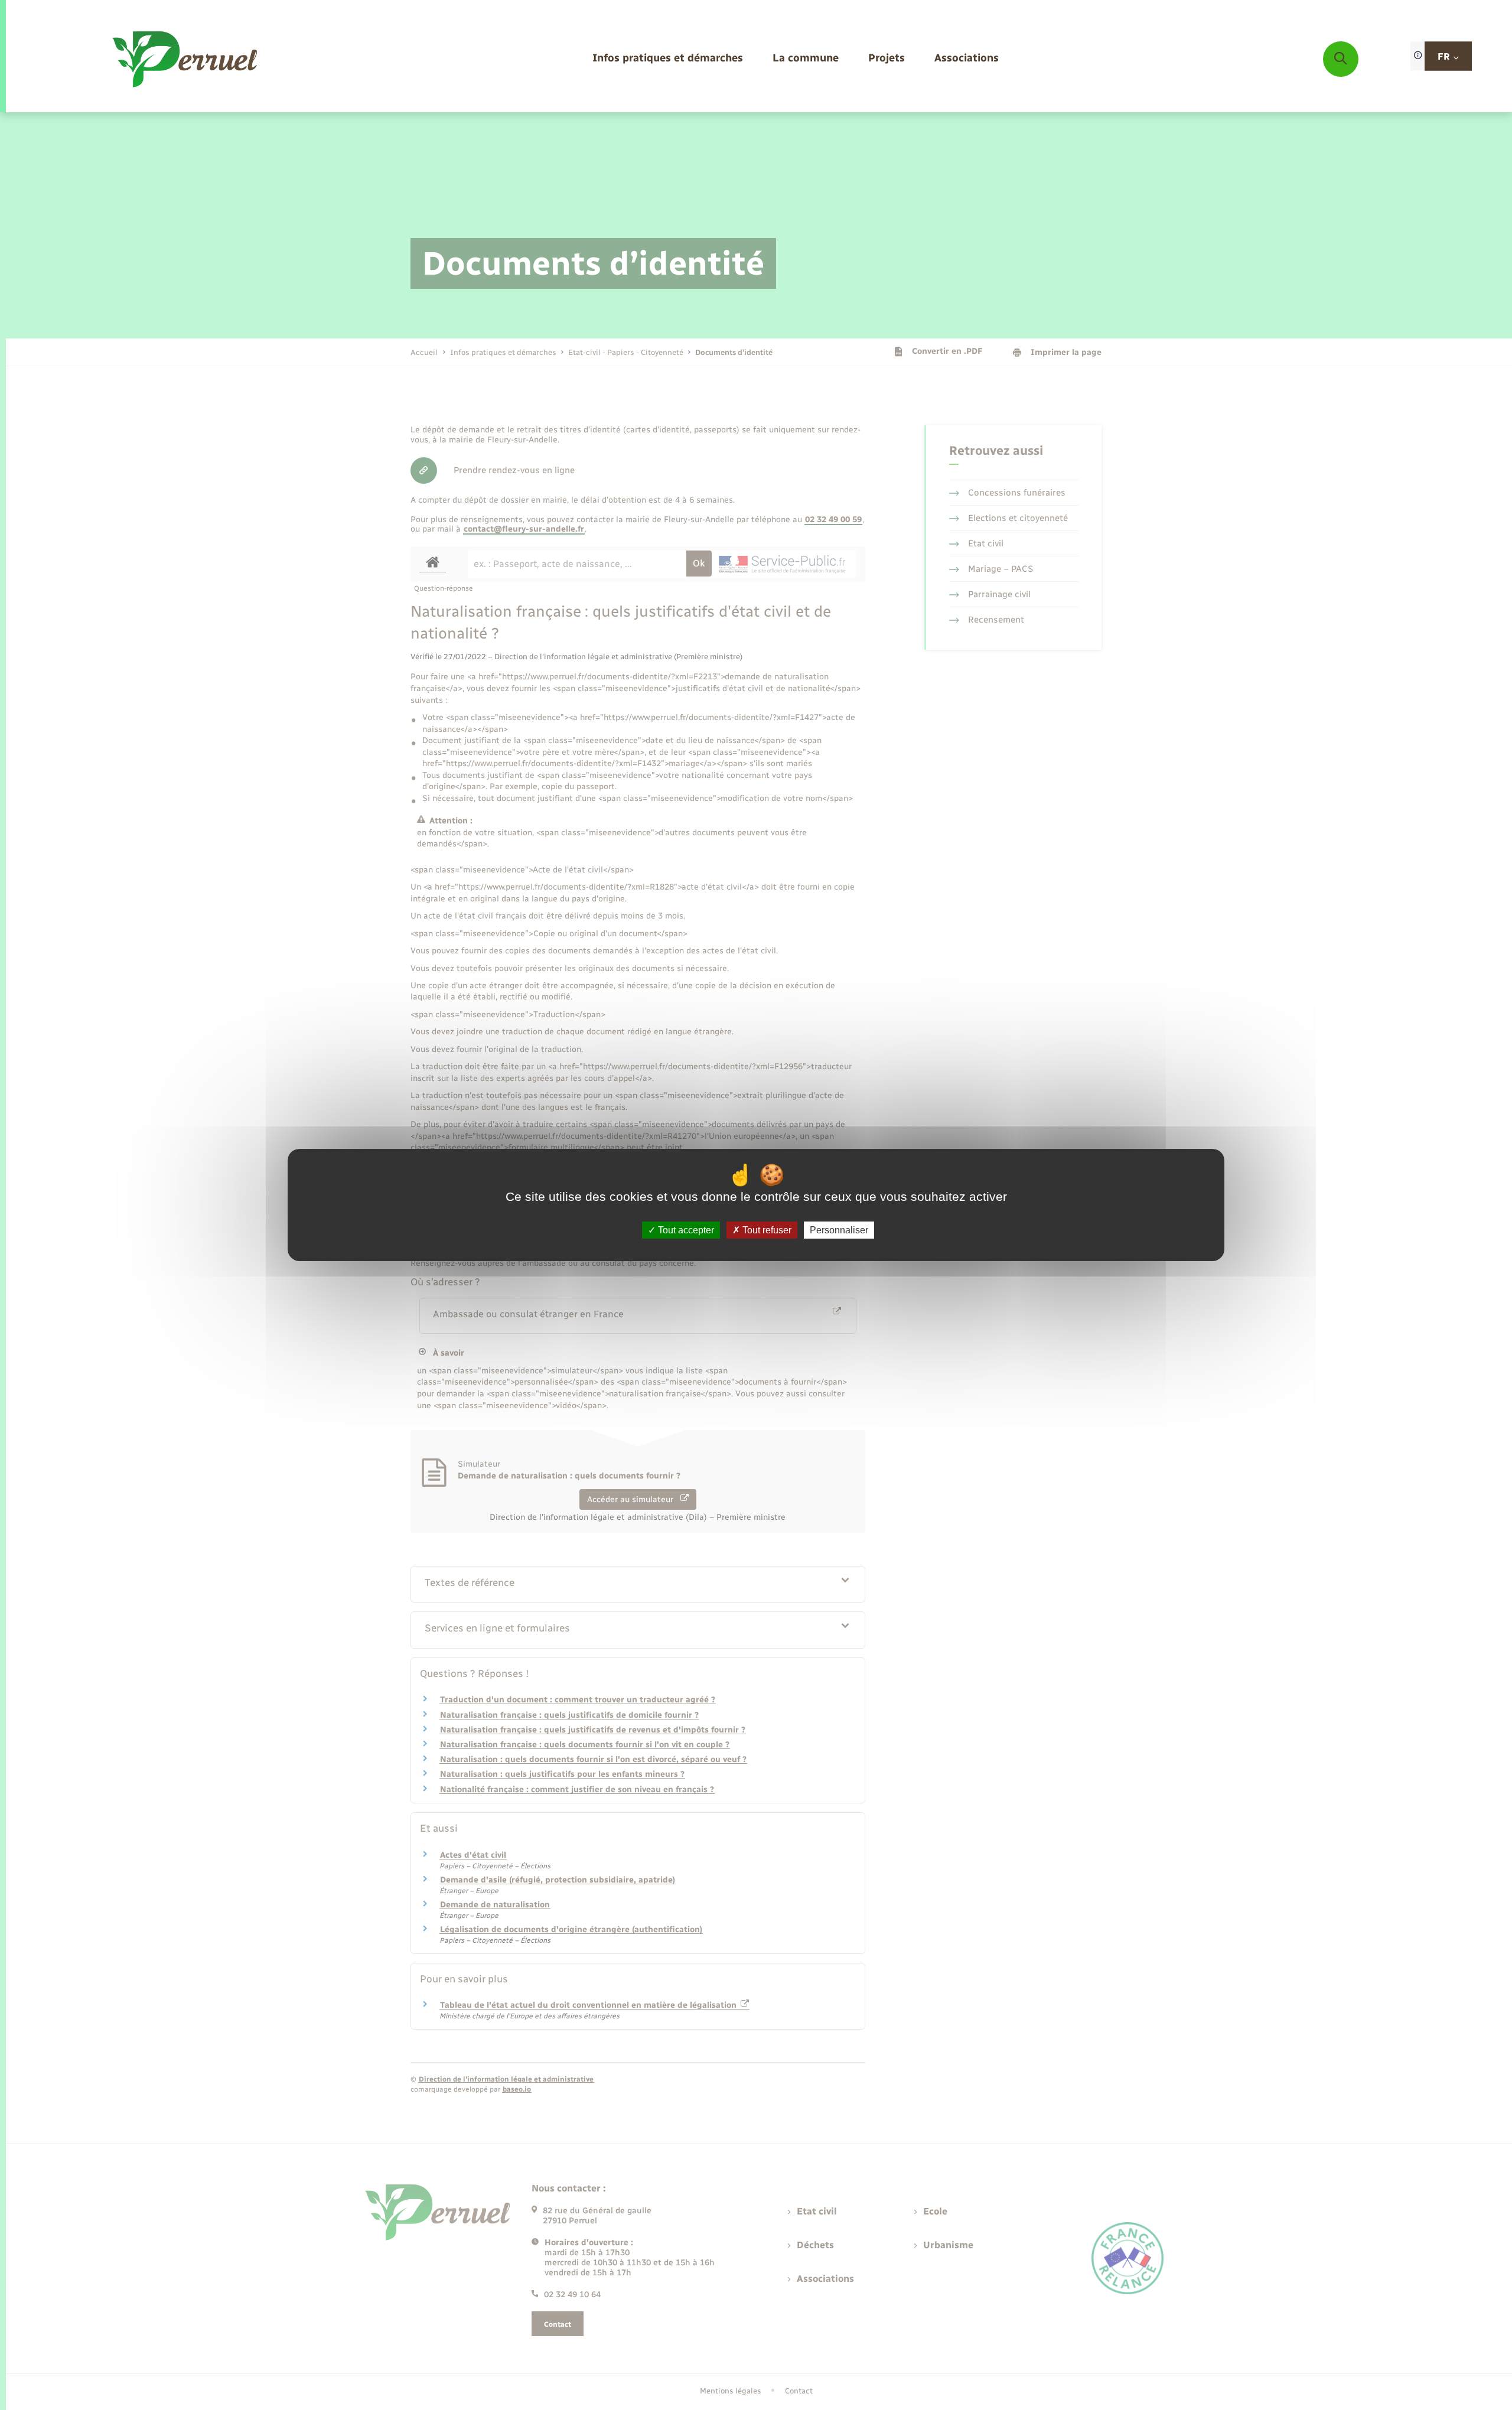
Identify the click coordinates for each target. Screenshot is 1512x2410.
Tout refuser (766, 1230)
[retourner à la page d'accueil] (186, 59)
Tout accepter (685, 1230)
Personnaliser (839, 1230)
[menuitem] (668, 59)
